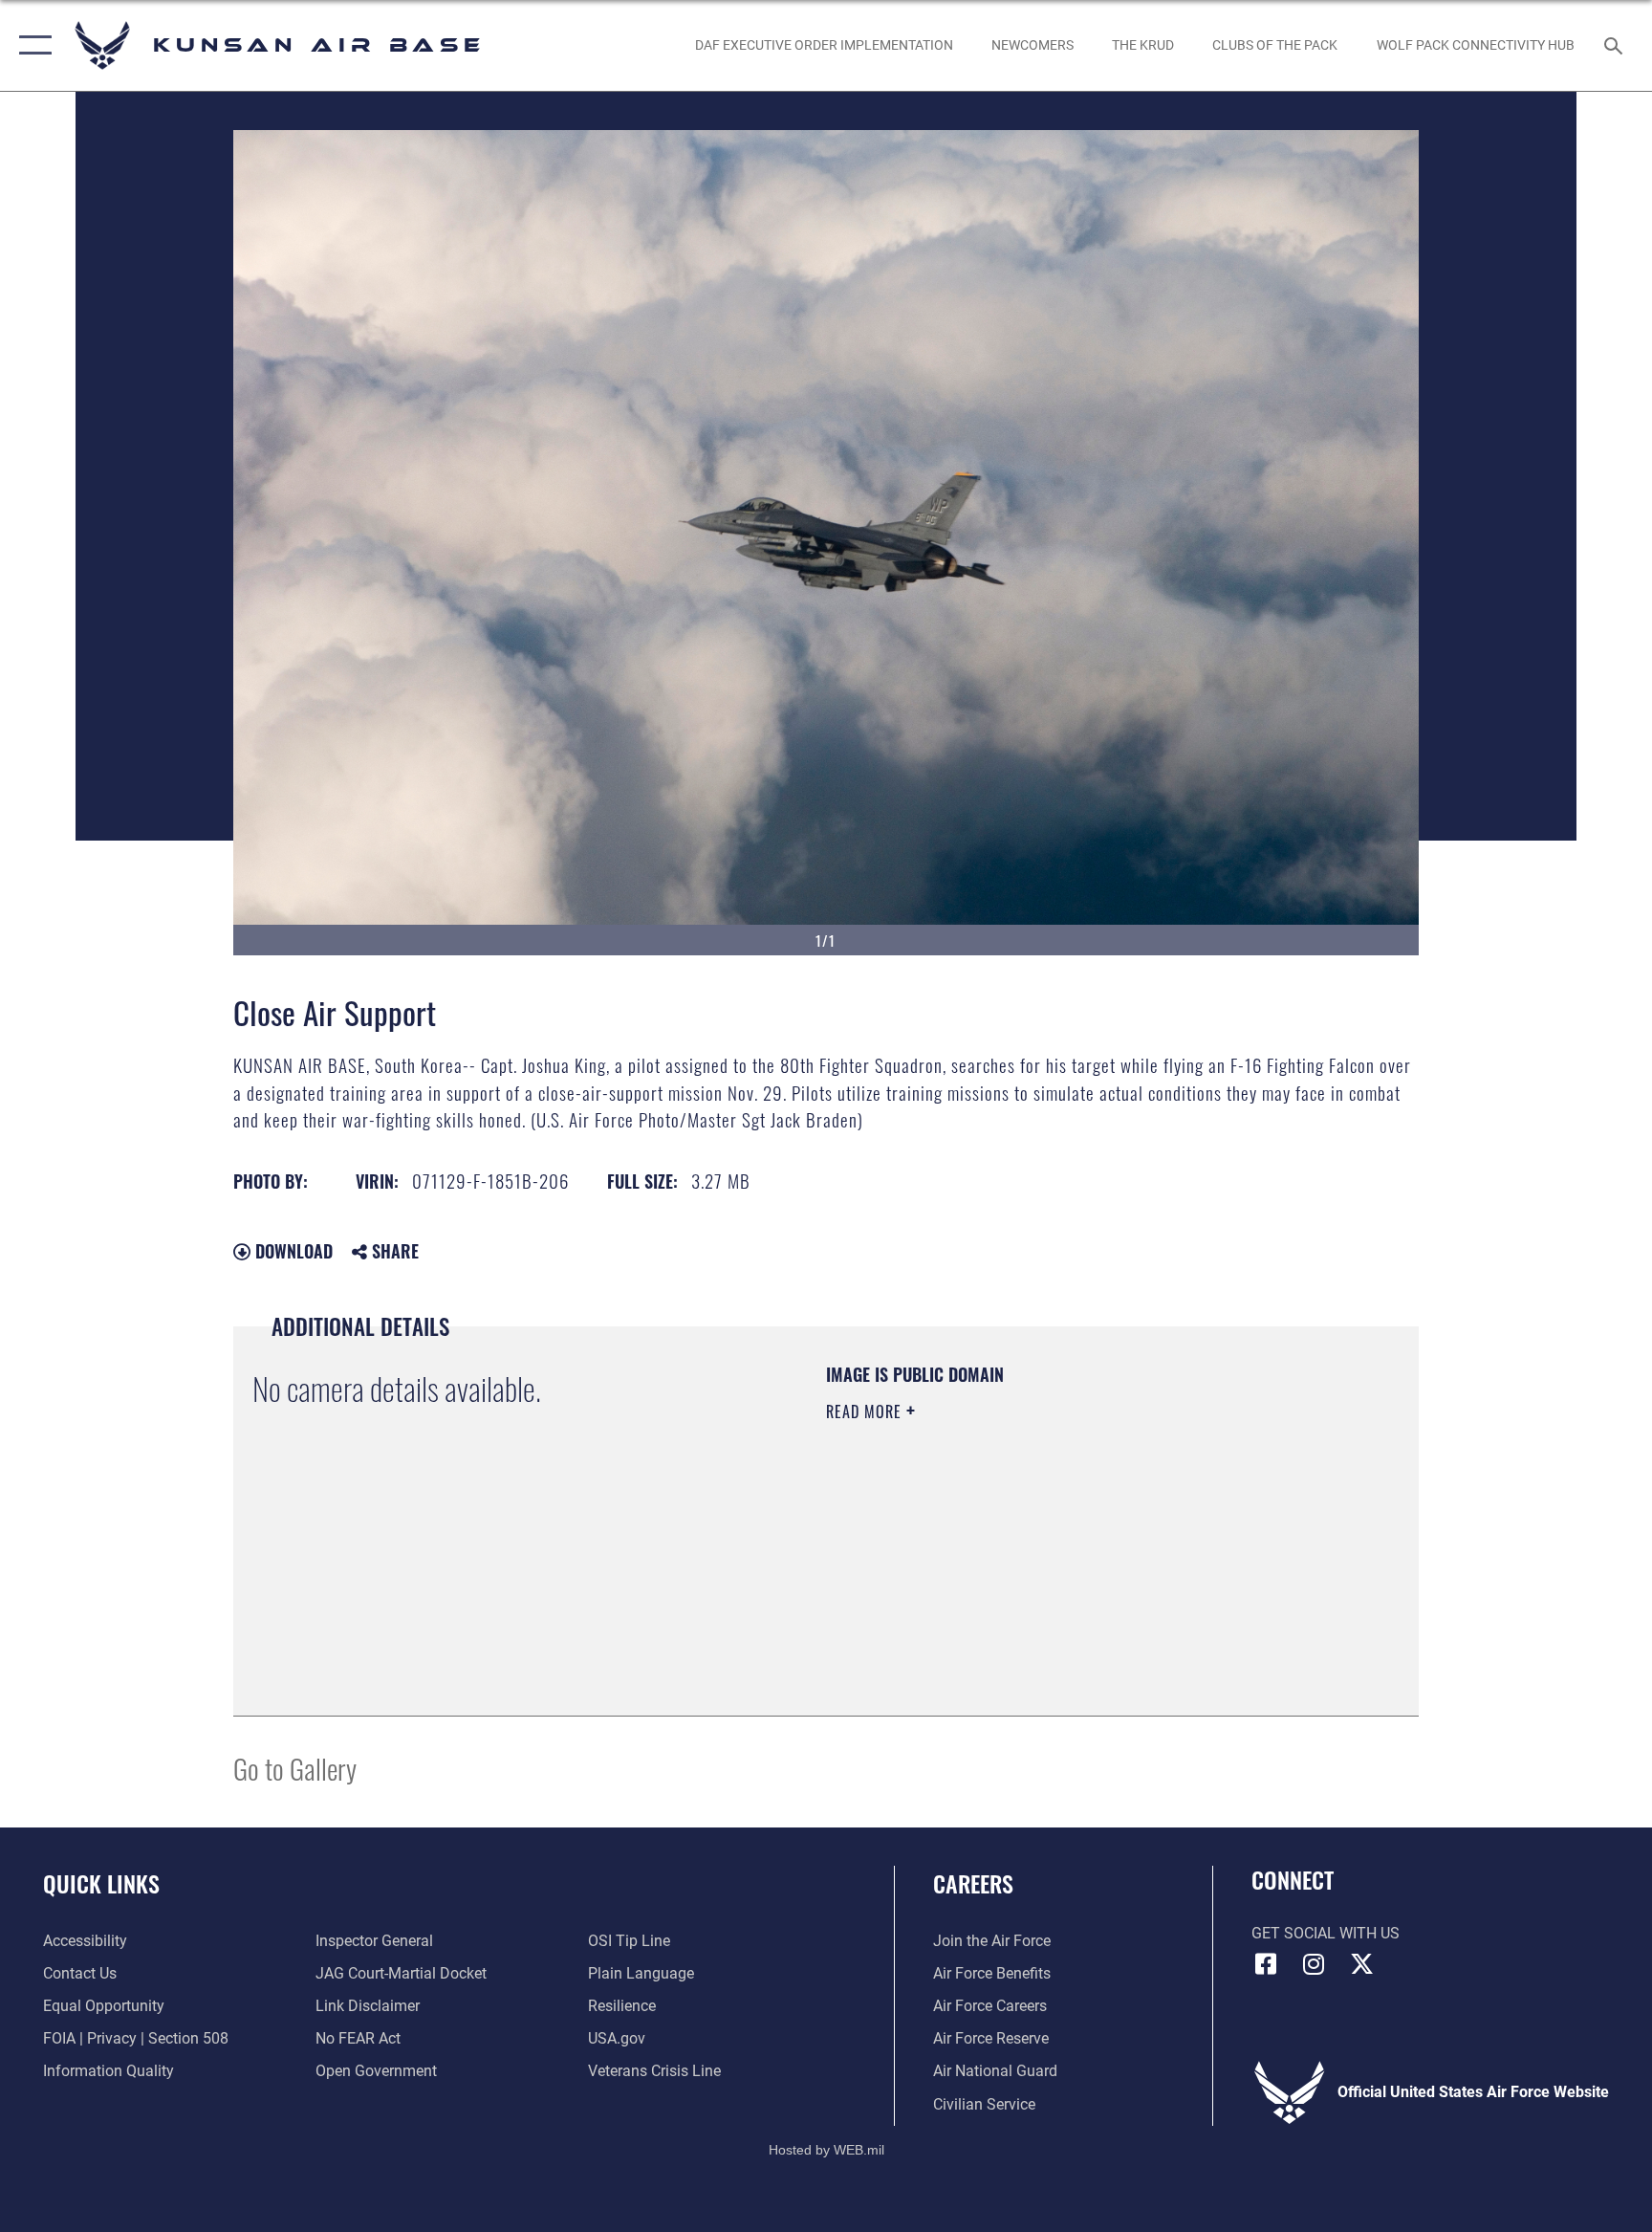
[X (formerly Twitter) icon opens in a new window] (1361, 1964)
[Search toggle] (1616, 45)
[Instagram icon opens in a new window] (1314, 1964)
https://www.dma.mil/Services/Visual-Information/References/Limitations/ (1012, 1546)
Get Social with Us (1326, 1933)
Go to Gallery (295, 1768)
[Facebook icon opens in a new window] (1266, 1964)
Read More (866, 1411)
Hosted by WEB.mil (826, 2150)
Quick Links (101, 1883)
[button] (31, 45)
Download (292, 1251)
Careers (973, 1883)
